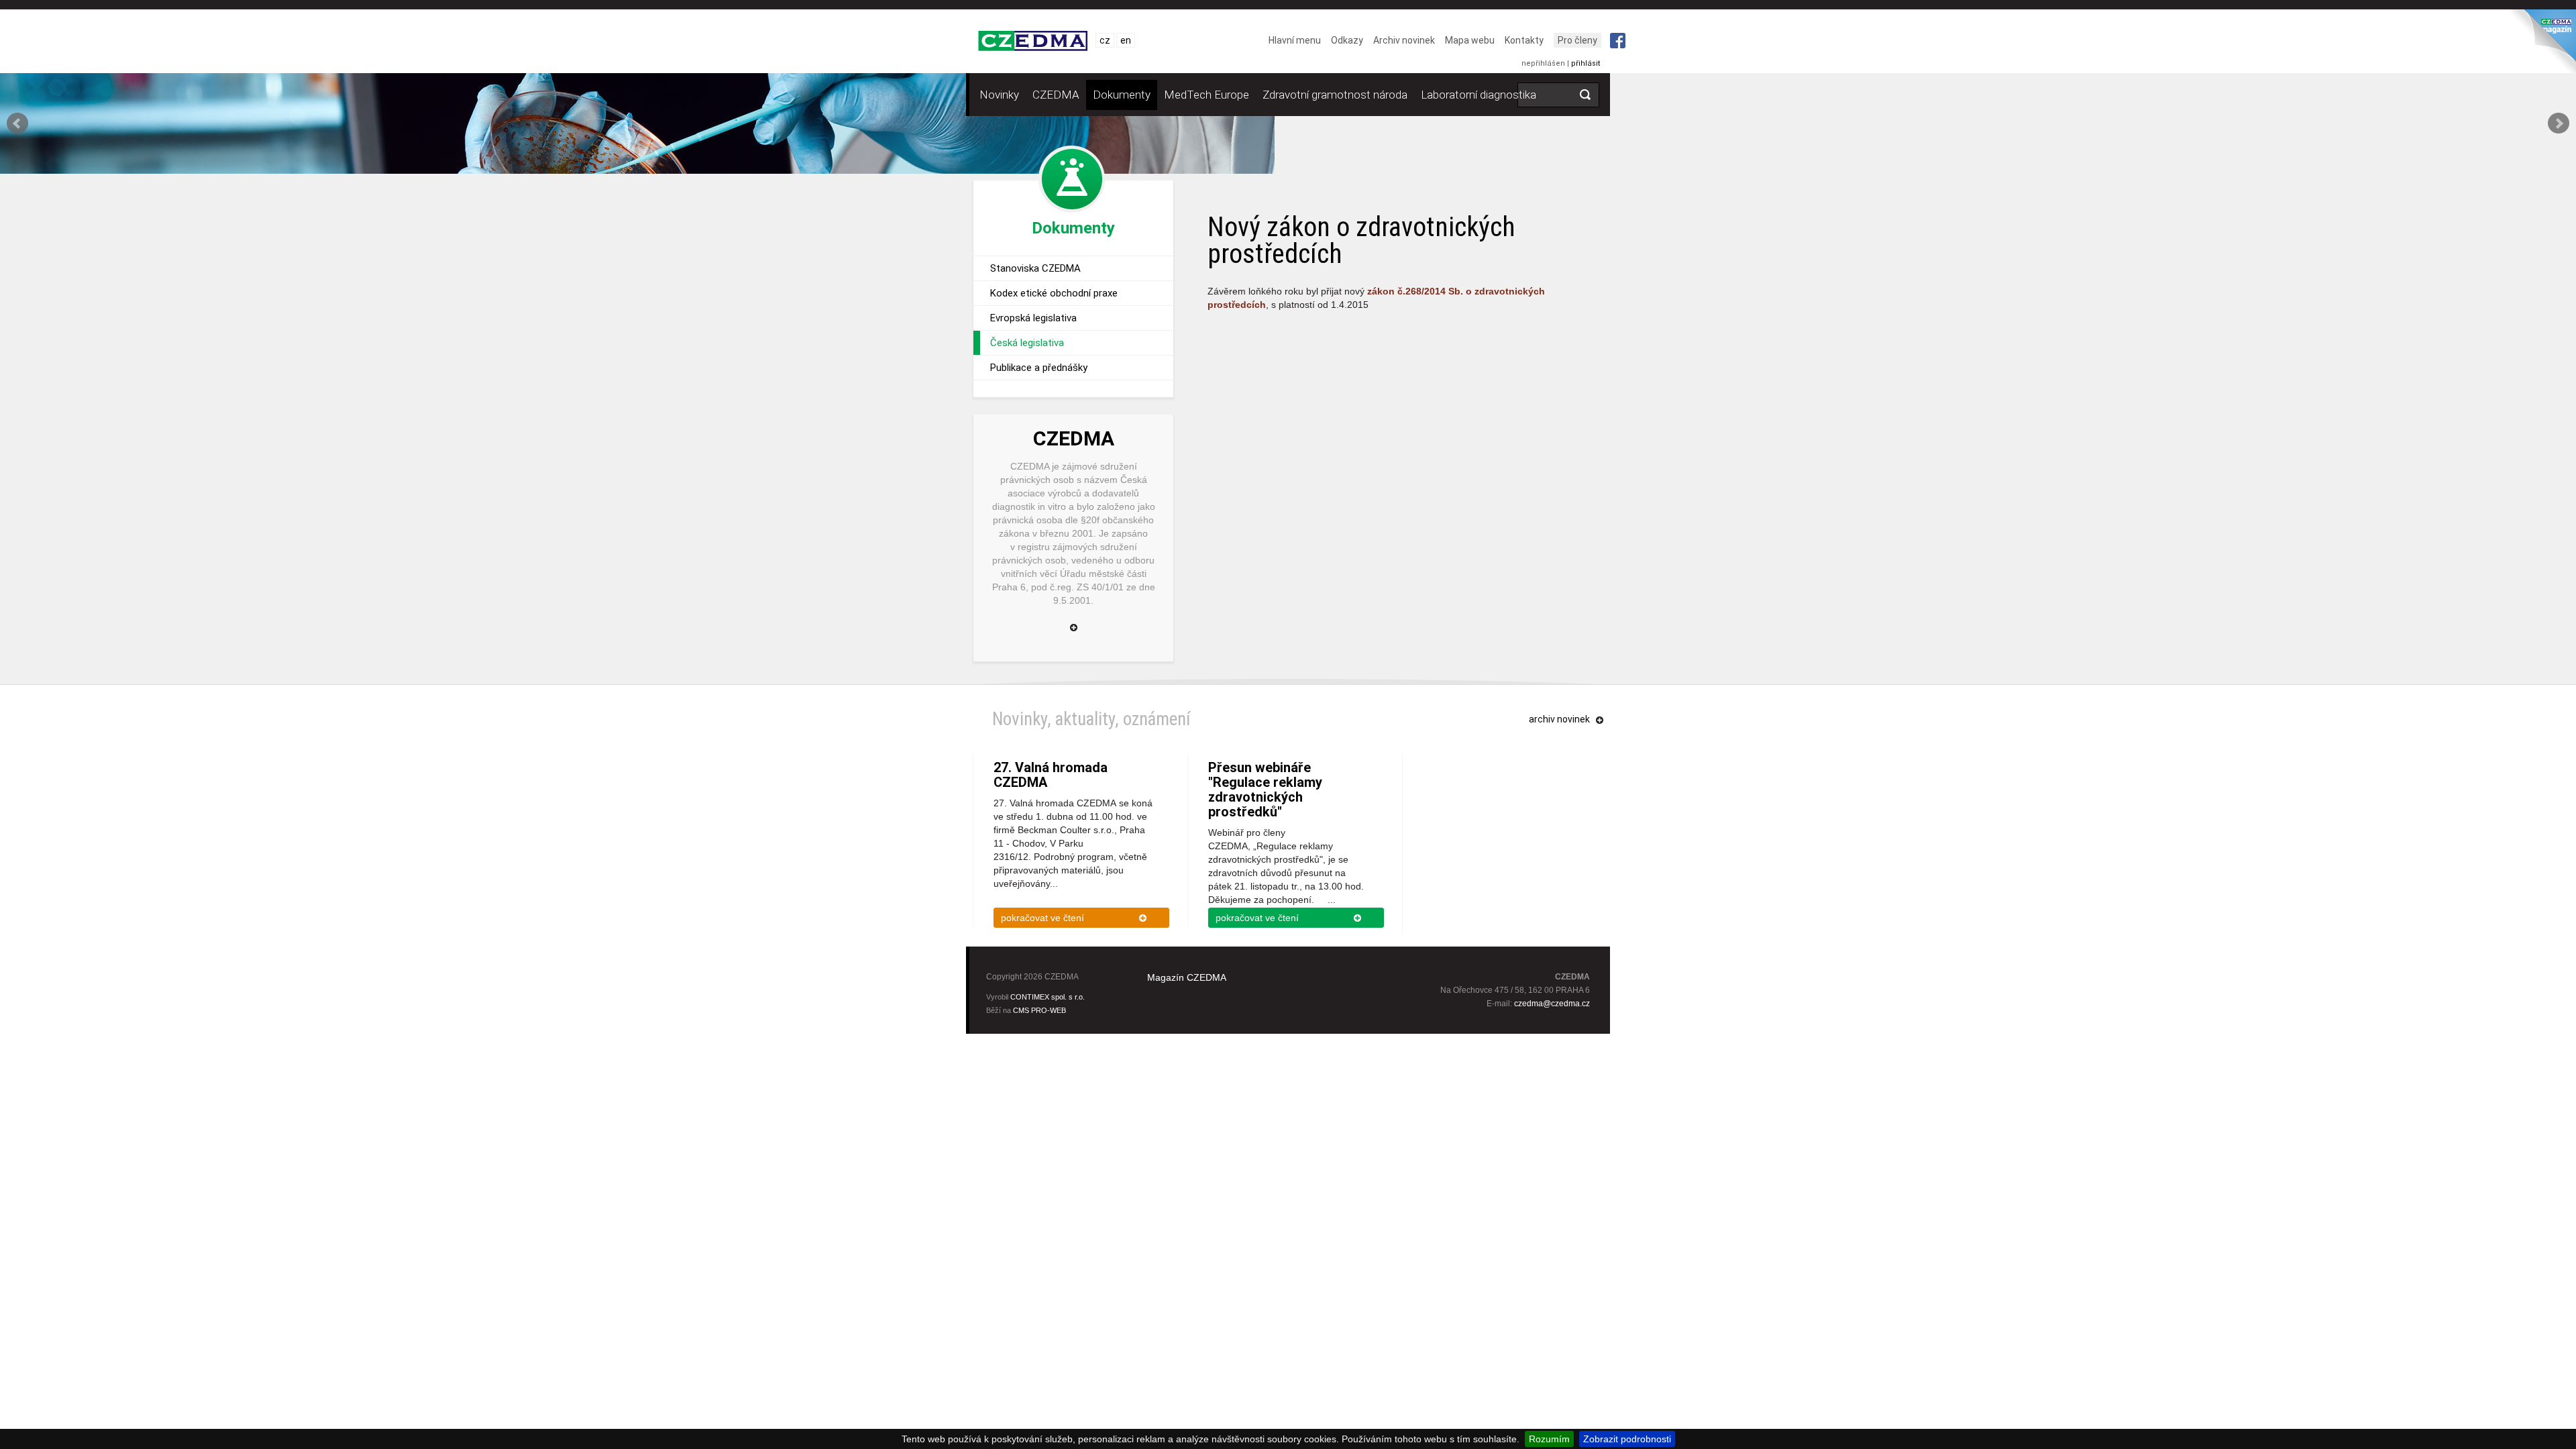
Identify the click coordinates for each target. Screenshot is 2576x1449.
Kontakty (1524, 40)
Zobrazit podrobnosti (1627, 1439)
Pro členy (1577, 40)
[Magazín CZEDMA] (2540, 45)
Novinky (999, 95)
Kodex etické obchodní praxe (1054, 293)
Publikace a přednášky (1039, 368)
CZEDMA (1056, 95)
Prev (17, 123)
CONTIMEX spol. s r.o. (1048, 997)
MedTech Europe (1206, 95)
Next (2559, 123)
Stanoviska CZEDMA (1035, 268)
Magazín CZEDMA (1187, 977)
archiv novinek (1559, 719)
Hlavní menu (1295, 40)
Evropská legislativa (1033, 318)
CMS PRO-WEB (1039, 1010)
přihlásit (1586, 63)
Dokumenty (1122, 95)
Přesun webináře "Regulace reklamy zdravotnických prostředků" (1265, 790)
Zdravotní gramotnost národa (1335, 95)
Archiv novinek (1404, 40)
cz (1105, 40)
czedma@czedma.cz (1552, 1004)
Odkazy (1347, 40)
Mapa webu (1470, 40)
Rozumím (1549, 1439)
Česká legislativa (1027, 343)
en (1126, 40)
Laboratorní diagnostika (1479, 95)
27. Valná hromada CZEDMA (1051, 775)
